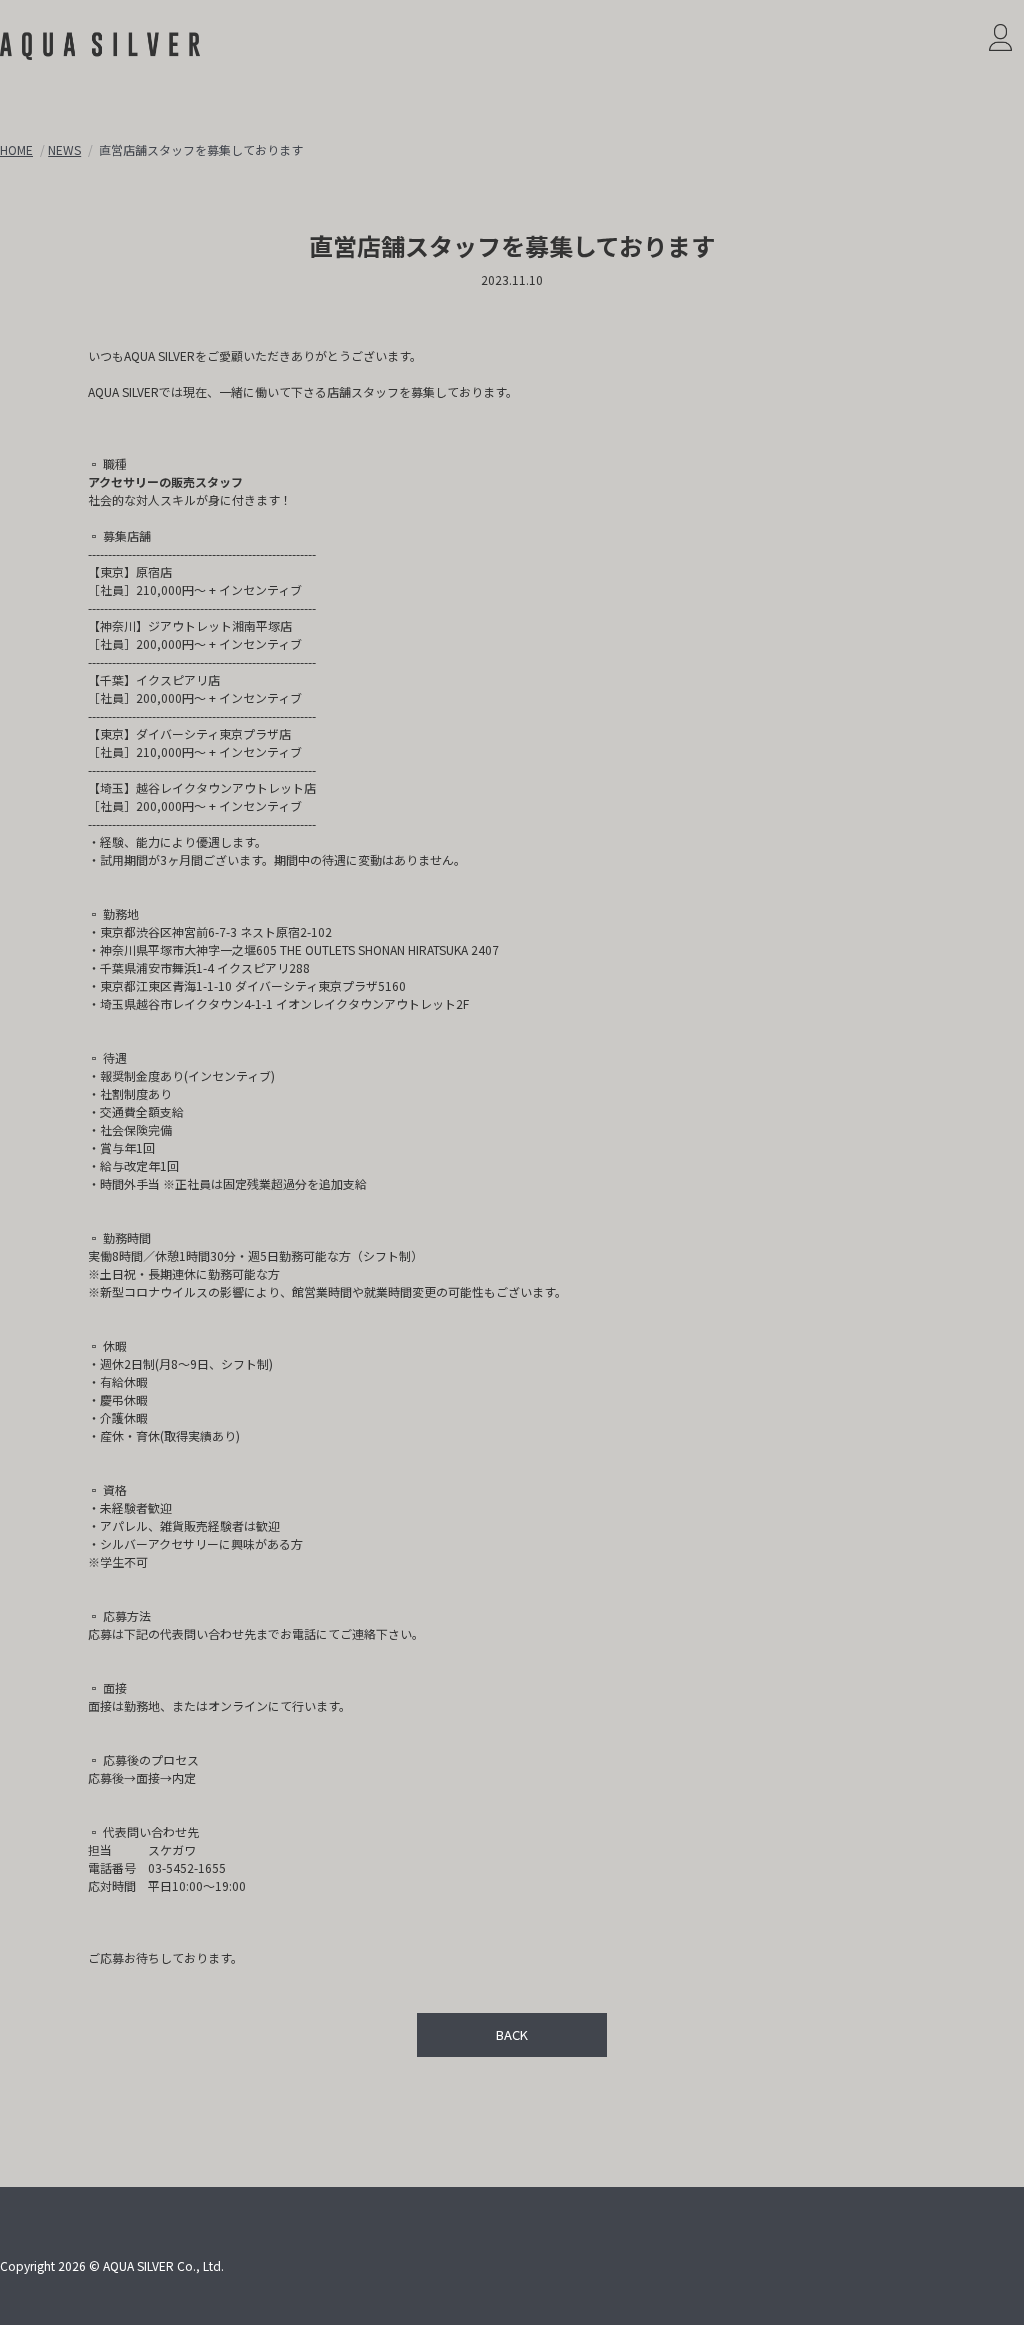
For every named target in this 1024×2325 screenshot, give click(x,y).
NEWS (64, 149)
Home (16, 149)
